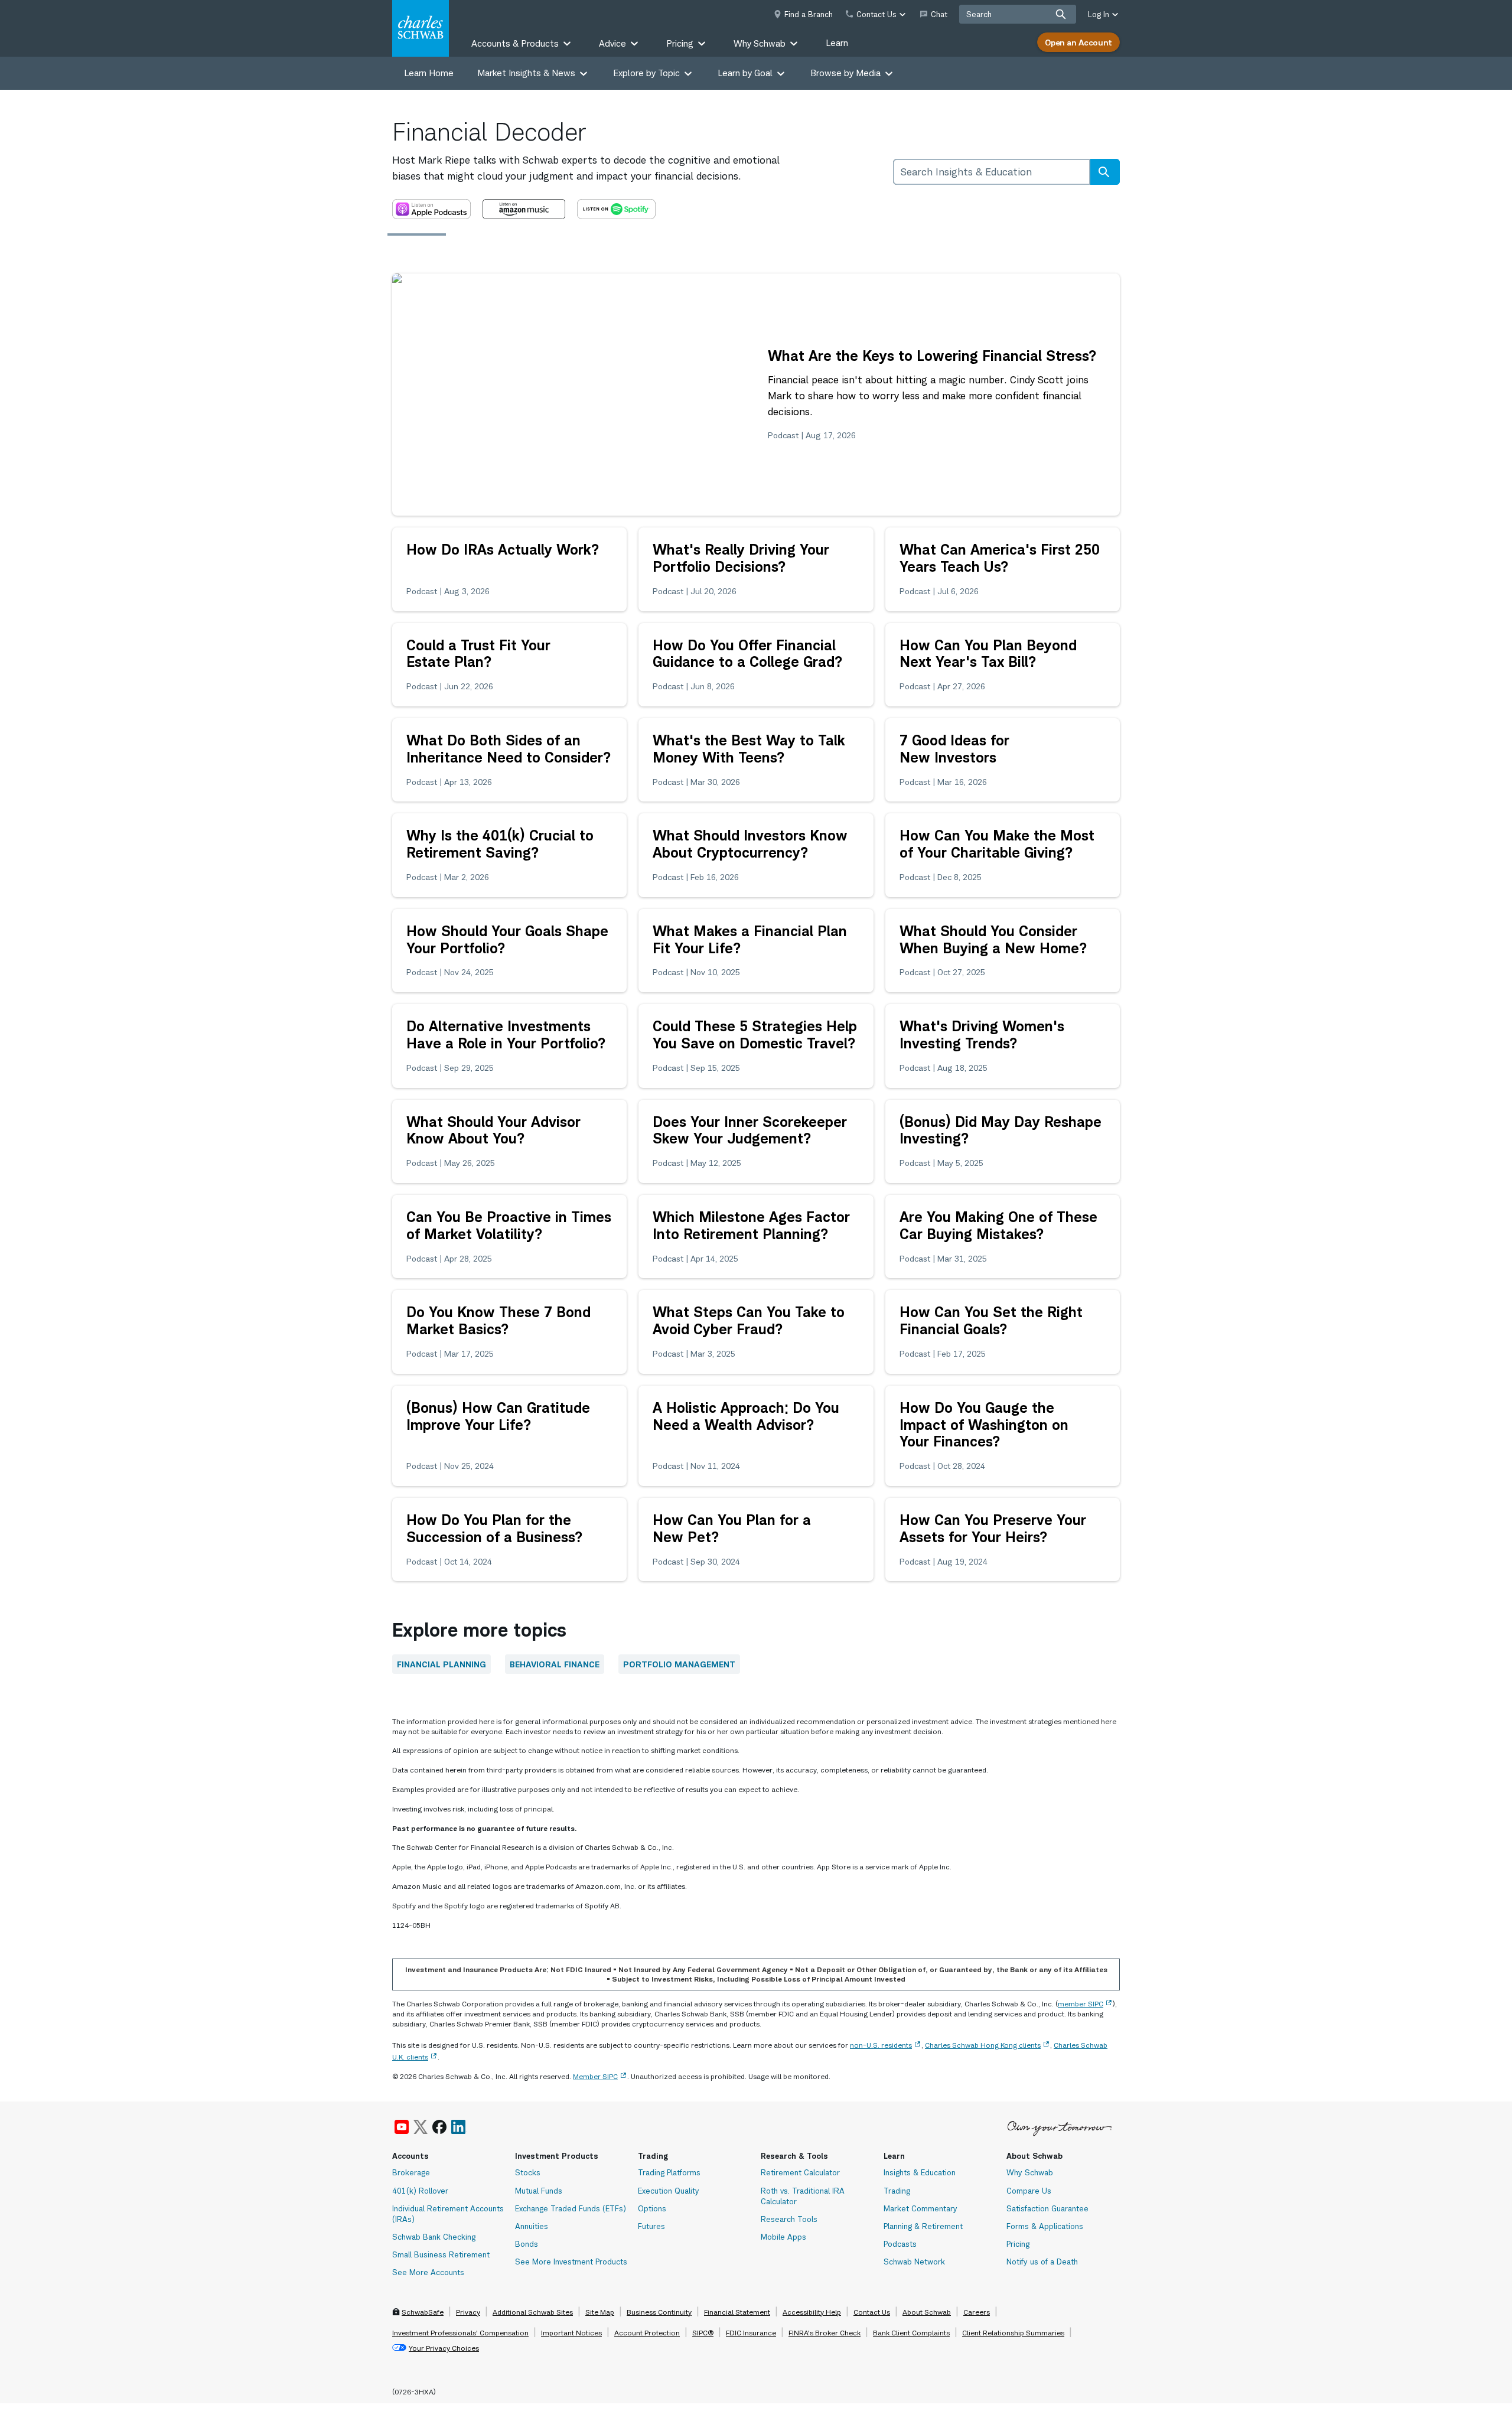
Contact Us (872, 2312)
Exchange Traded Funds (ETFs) (571, 2208)
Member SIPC (595, 2076)
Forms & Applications (1045, 2226)
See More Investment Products (571, 2262)
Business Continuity (659, 2312)
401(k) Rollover (420, 2191)
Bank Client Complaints (911, 2333)
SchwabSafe (423, 2312)
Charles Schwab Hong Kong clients (983, 2045)
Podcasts (900, 2244)
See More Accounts (428, 2272)
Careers (977, 2312)
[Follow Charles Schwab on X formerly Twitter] (421, 2127)
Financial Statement (737, 2312)
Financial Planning (441, 1664)
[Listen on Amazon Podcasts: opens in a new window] (524, 209)
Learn (837, 43)
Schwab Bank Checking (434, 2237)
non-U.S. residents (881, 2045)
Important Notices (571, 2333)
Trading (897, 2191)
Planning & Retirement (923, 2226)
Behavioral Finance (555, 1664)
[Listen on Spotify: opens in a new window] (616, 209)
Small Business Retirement (441, 2254)
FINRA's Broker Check (825, 2333)
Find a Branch (809, 14)
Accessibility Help (812, 2312)
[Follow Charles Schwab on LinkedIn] (459, 2127)
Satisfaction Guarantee (1047, 2208)
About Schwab (927, 2312)
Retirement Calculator (800, 2172)
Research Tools (789, 2219)
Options (652, 2208)
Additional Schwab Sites (533, 2312)
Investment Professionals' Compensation (460, 2333)
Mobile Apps (783, 2237)
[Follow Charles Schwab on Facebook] (439, 2127)
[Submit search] (1061, 14)
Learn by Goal (745, 73)
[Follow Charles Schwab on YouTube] (402, 2127)
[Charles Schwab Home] (421, 28)
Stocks (528, 2172)
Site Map (600, 2312)
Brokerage (411, 2172)
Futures (651, 2226)
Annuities (532, 2226)
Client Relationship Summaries (1013, 2333)
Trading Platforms (669, 2172)
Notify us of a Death (1042, 2262)
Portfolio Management (679, 1664)
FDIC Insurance (751, 2333)
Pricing (1018, 2244)
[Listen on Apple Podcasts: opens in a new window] (431, 209)
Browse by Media (845, 73)
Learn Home (429, 73)
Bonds (527, 2244)
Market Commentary (920, 2208)
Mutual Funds (539, 2191)
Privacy (468, 2312)
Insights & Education (920, 2172)
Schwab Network (914, 2262)
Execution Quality (669, 2191)
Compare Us (1029, 2191)
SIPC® (703, 2333)
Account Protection (647, 2333)
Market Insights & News (526, 73)
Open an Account (1078, 42)
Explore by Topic (646, 73)
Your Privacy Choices (444, 2348)
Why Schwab (1030, 2172)
